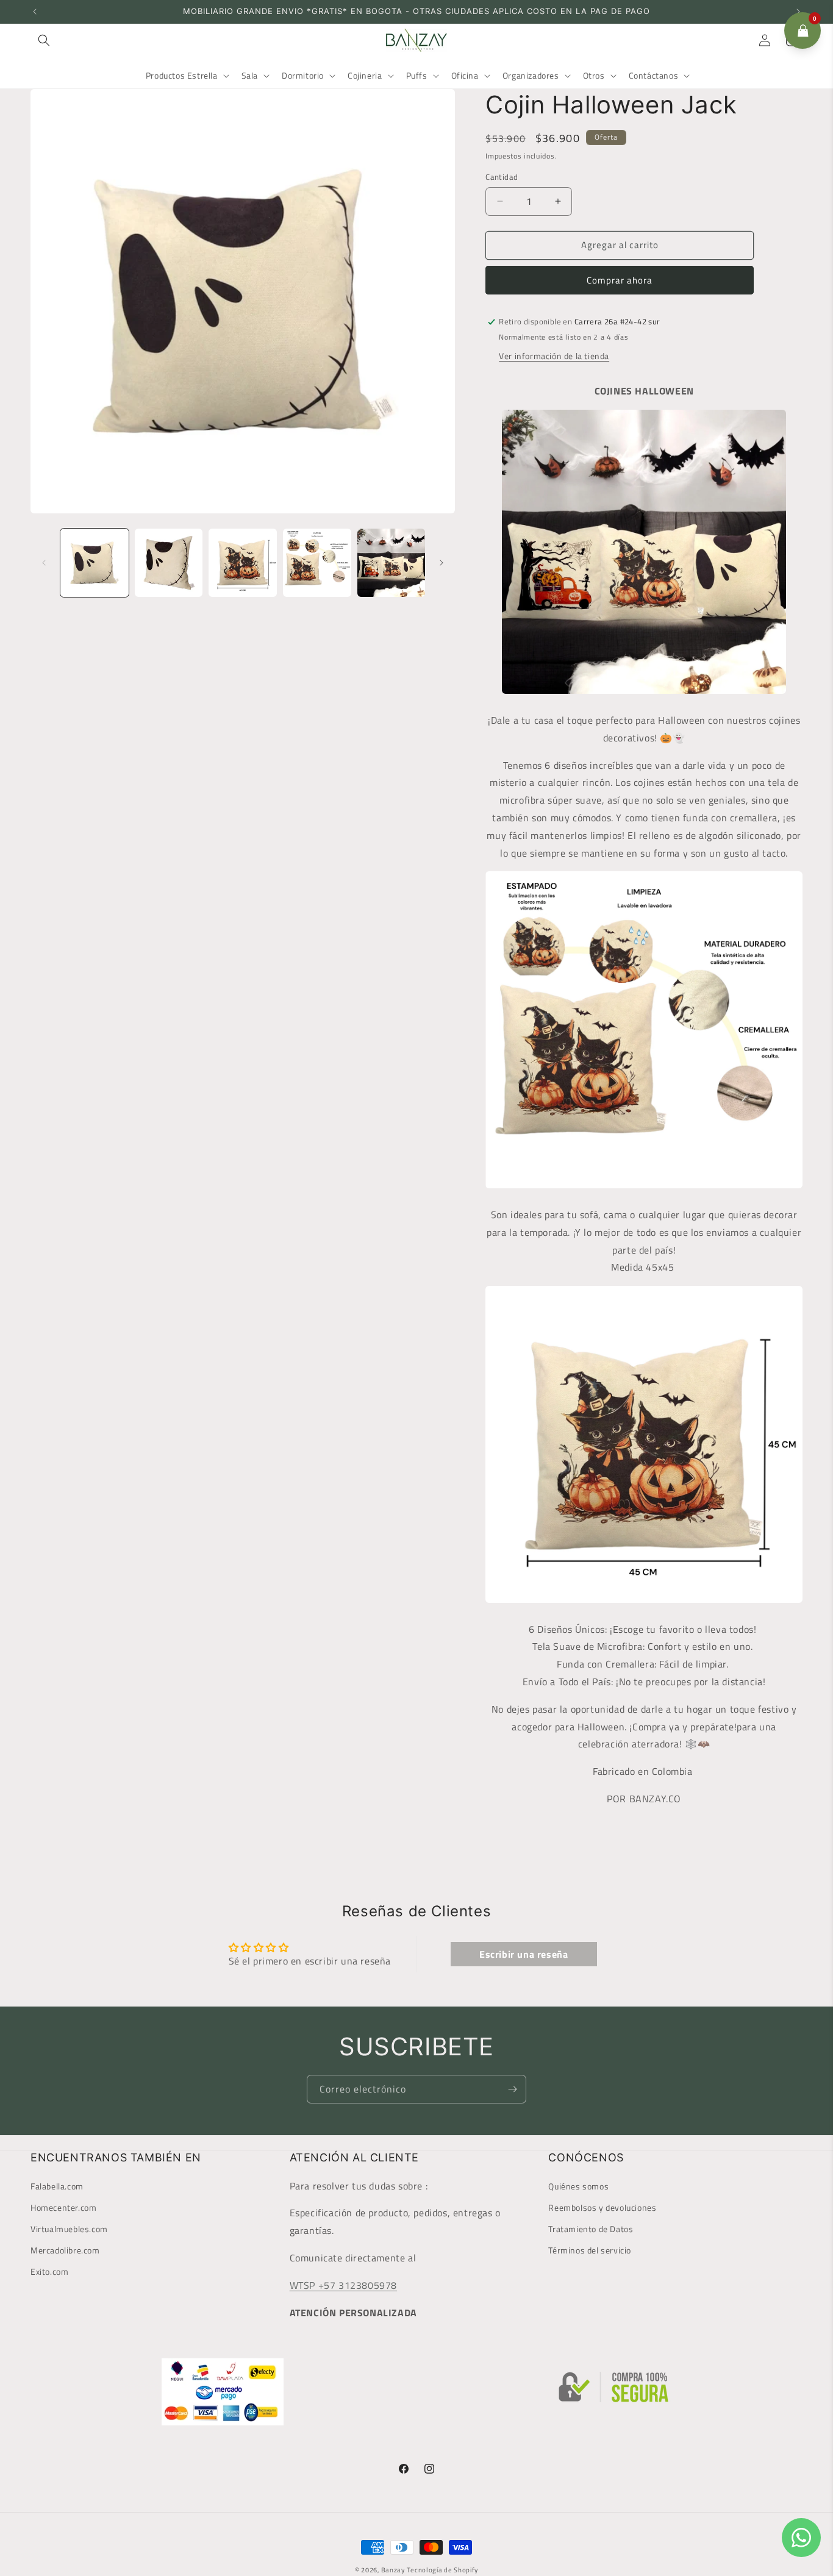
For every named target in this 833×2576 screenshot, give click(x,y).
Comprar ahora (620, 280)
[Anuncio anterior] (35, 12)
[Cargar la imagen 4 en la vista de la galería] (317, 563)
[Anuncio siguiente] (798, 12)
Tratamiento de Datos (591, 2229)
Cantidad (502, 177)
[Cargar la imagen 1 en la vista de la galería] (95, 563)
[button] (44, 40)
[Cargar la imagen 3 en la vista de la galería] (243, 563)
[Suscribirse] (512, 2089)
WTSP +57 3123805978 (343, 2285)
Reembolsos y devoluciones (602, 2207)
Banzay (393, 2570)
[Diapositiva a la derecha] (442, 563)
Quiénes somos (578, 2186)
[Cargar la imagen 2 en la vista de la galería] (169, 563)
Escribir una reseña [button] (524, 1954)
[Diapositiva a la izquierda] (44, 563)
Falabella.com (57, 2186)
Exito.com (49, 2272)
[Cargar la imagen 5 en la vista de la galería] (391, 563)
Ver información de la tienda (554, 356)
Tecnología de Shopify (442, 2570)
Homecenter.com (63, 2207)
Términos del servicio (590, 2250)
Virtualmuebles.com (69, 2229)
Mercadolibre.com (65, 2250)
